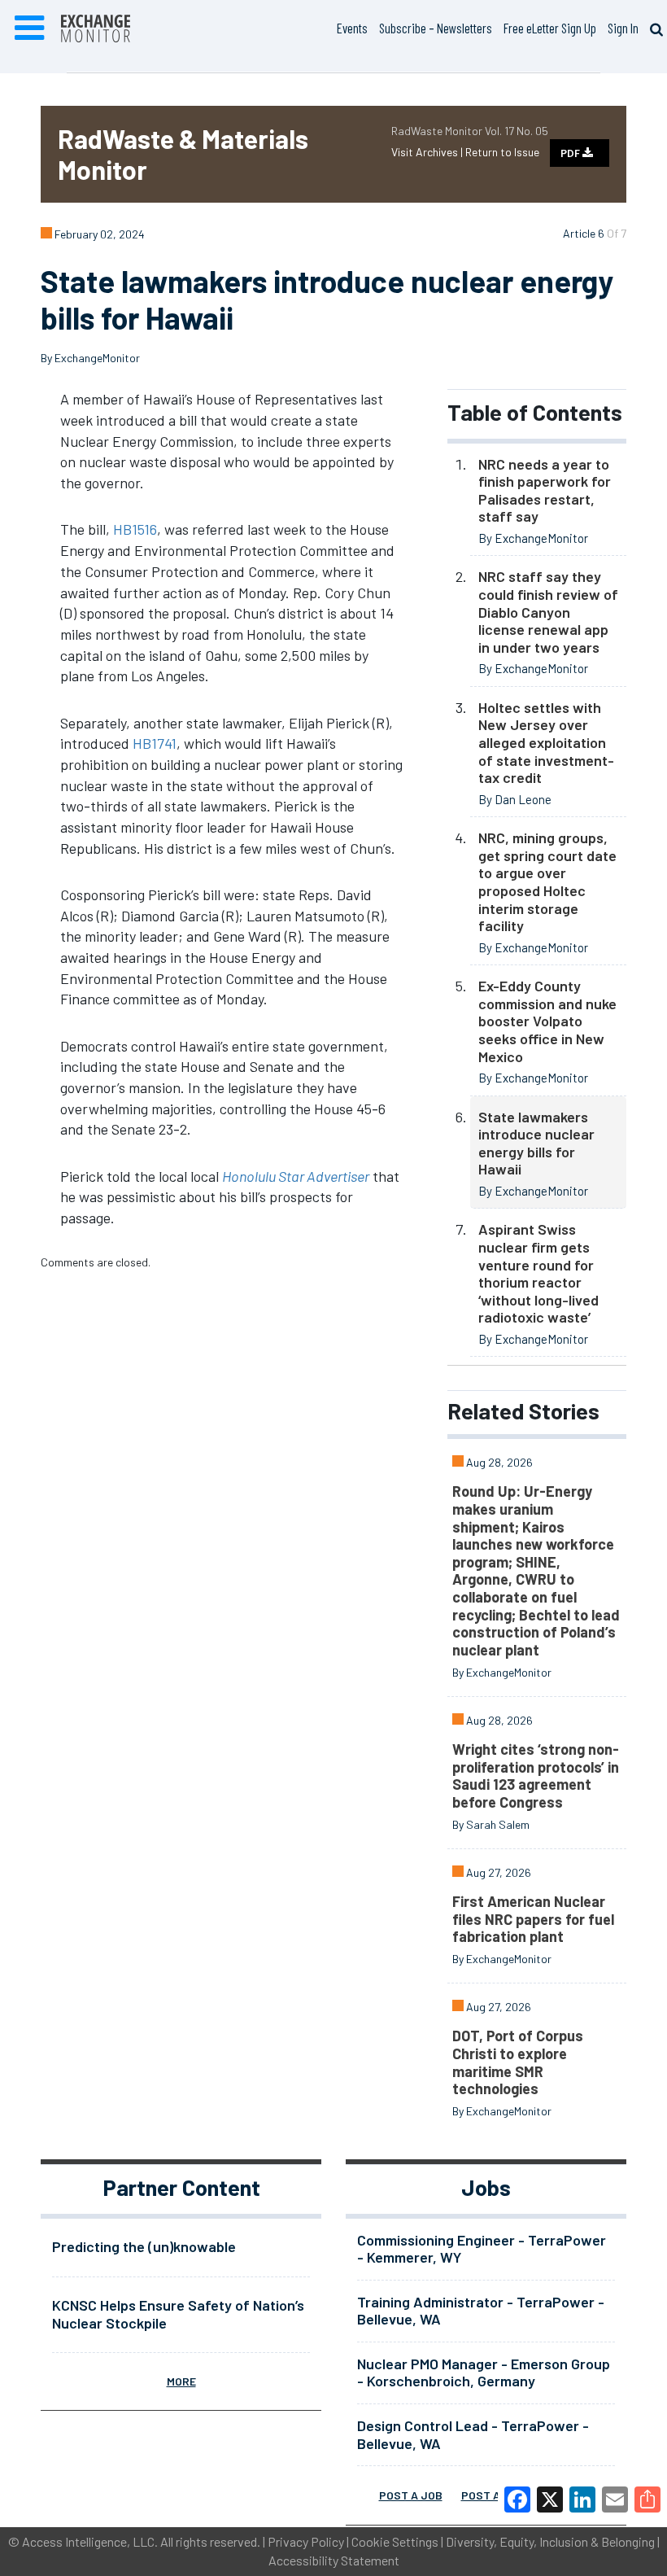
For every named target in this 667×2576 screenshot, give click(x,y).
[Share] (647, 2499)
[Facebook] (517, 2499)
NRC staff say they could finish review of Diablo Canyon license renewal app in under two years (548, 611)
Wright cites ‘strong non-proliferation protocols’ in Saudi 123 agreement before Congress (536, 1776)
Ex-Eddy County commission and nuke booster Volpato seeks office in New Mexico (547, 1021)
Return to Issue (502, 152)
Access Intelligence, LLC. (90, 2541)
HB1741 (155, 743)
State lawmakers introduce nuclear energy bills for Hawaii (536, 1143)
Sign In (623, 28)
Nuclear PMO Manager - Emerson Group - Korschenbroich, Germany (484, 2373)
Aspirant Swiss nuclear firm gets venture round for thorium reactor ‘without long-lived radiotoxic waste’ (538, 1273)
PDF (571, 153)
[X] (550, 2499)
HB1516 (135, 529)
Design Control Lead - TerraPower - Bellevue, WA (473, 2434)
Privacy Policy (306, 2541)
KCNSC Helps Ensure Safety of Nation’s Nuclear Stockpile (178, 2314)
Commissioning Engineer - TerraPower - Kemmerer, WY (482, 2249)
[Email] (615, 2499)
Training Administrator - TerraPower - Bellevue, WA (481, 2311)
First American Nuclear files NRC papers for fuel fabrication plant (533, 1919)
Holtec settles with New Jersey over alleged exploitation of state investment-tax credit (546, 742)
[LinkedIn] (582, 2499)
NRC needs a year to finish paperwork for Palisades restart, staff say (545, 490)
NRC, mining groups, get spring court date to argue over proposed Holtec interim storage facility (547, 881)
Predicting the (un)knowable (144, 2246)
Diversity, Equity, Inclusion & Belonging (550, 2541)
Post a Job (411, 2495)
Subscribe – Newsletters (436, 28)
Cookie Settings (395, 2541)
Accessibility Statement (334, 2560)
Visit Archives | (428, 152)
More (181, 2381)
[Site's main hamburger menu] (29, 28)
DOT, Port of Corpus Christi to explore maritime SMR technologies (518, 2062)
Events (352, 28)
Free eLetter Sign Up (550, 28)
